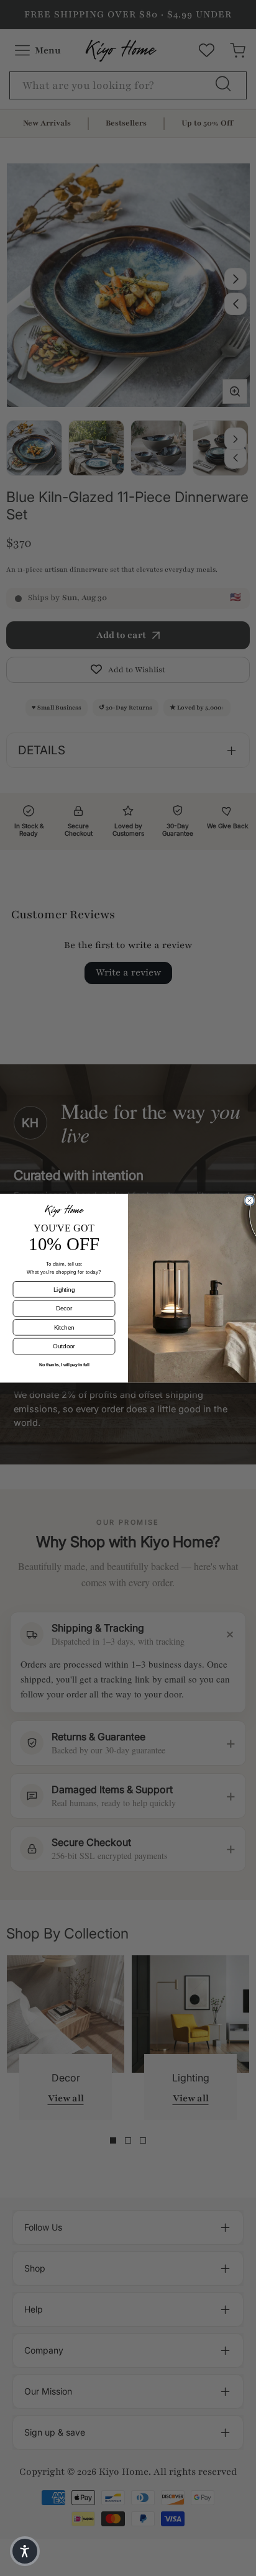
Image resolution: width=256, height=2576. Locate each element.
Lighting (64, 1289)
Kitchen (64, 1327)
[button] (25, 2551)
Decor (64, 1308)
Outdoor (64, 1346)
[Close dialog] (249, 1200)
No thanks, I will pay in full (64, 1364)
